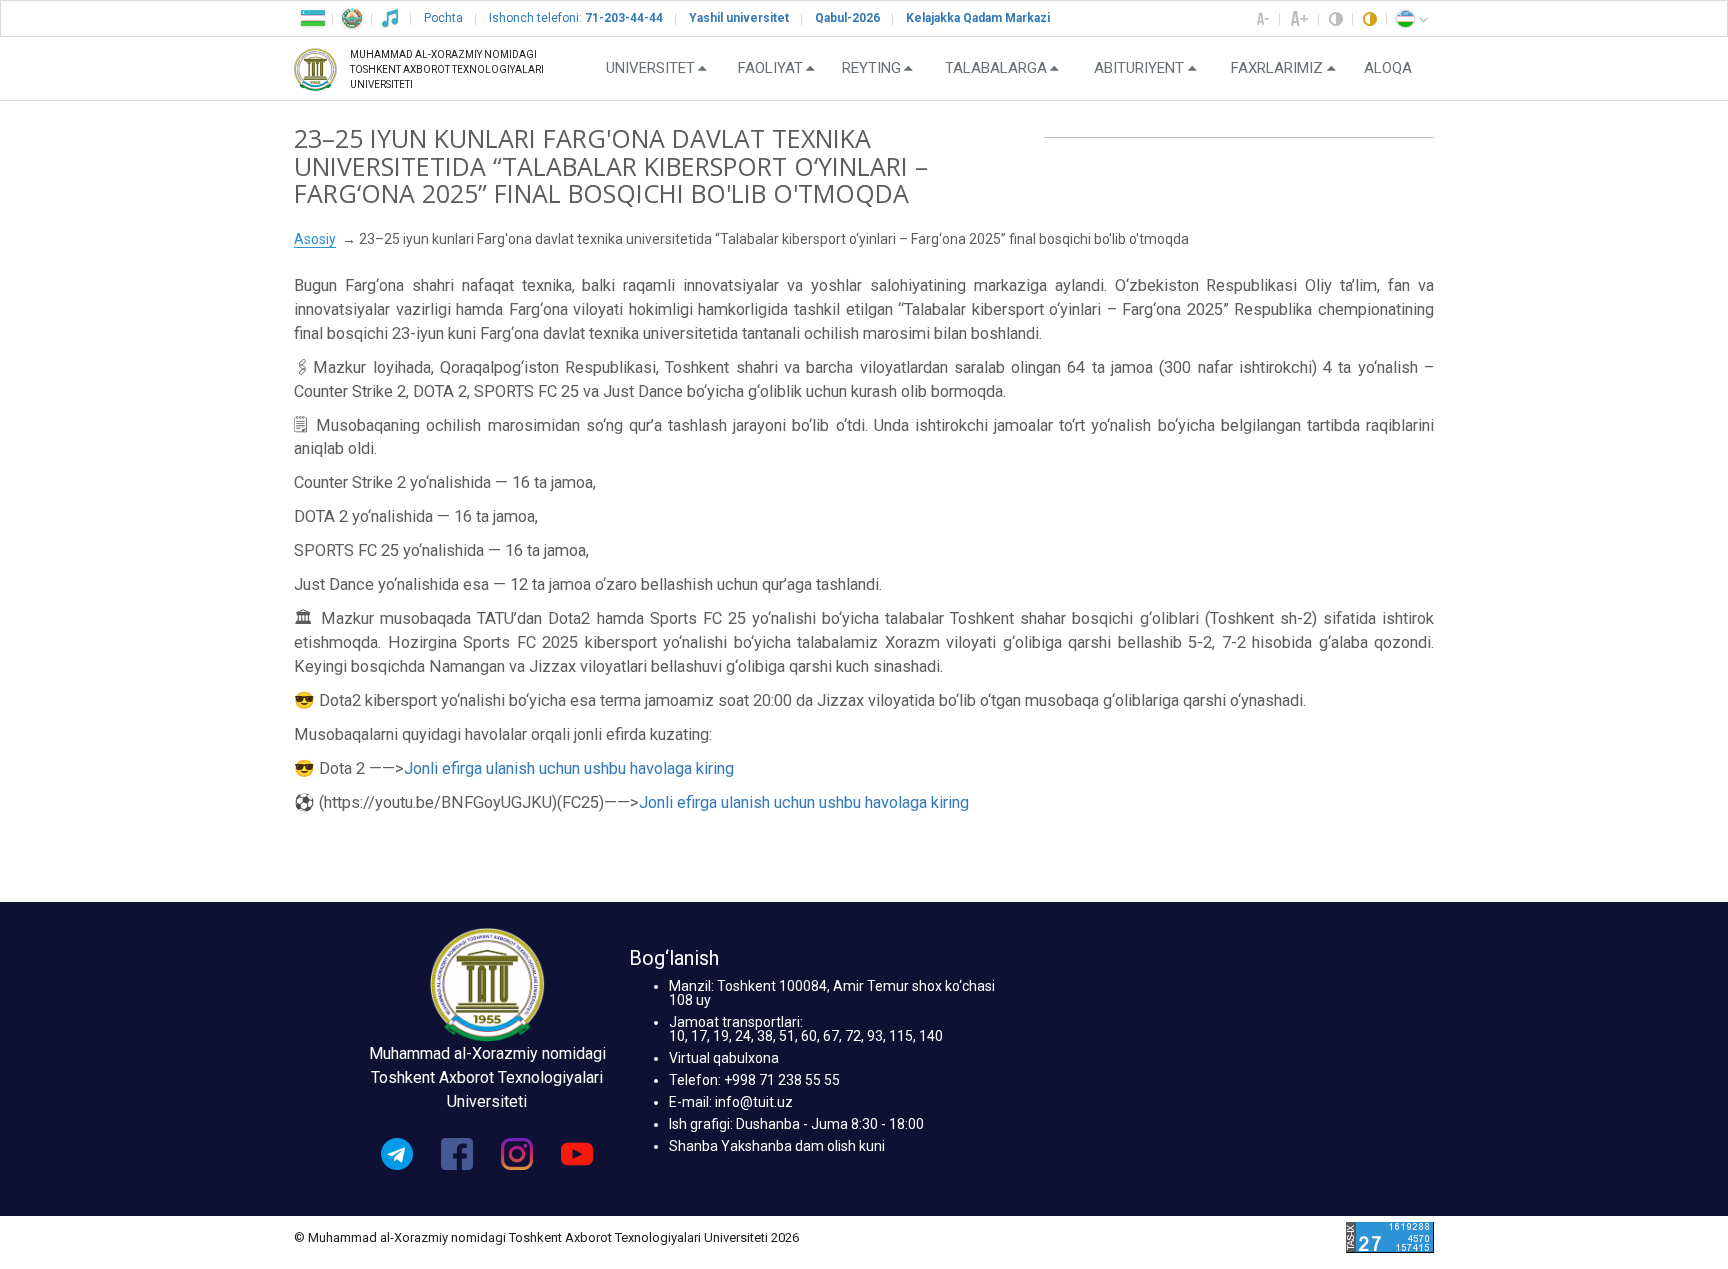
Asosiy (315, 239)
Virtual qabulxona (724, 1058)
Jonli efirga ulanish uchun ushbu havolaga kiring (569, 768)
